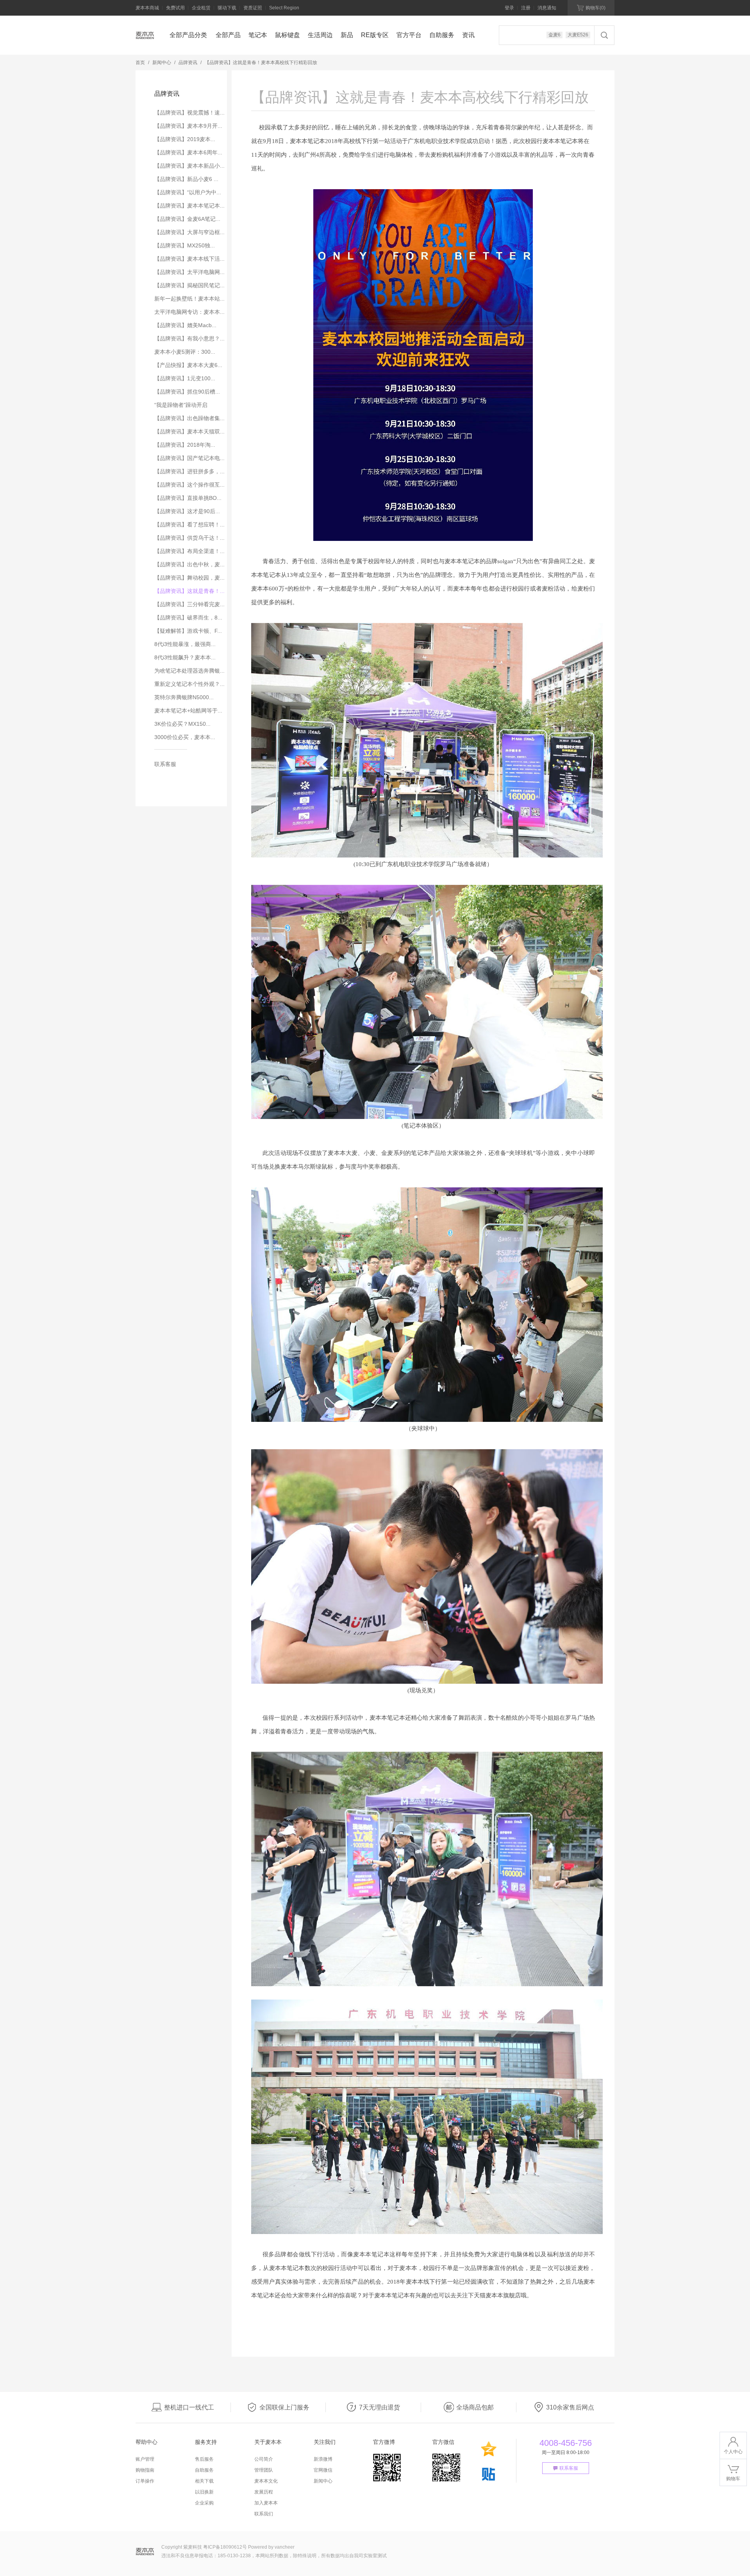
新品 (347, 35)
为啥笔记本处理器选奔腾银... (189, 671)
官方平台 (409, 35)
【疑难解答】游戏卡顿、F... (188, 631)
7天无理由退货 (379, 2407)
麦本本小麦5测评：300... (185, 352)
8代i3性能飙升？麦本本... (185, 657)
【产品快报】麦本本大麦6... (188, 365)
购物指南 (145, 2470)
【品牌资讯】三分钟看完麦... (189, 604)
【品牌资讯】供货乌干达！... (189, 538)
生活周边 (320, 35)
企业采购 (204, 2503)
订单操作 (145, 2481)
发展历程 (264, 2492)
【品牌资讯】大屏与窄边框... (189, 232)
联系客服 (165, 764)
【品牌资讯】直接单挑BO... (188, 498)
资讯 (468, 35)
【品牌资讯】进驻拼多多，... (189, 471)
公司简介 (264, 2459)
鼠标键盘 (287, 35)
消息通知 (547, 8)
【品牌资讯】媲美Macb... (185, 325)
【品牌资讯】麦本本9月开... (188, 126)
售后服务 (204, 2459)
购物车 (596, 8)
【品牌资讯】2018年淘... (185, 445)
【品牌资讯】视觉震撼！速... (189, 113)
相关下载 (204, 2481)
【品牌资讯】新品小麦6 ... (186, 179)
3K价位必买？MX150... (182, 724)
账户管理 (145, 2459)
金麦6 (554, 35)
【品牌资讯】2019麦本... (185, 139)
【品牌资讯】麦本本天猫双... (189, 431)
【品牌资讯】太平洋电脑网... (189, 272)
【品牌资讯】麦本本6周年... (188, 152)
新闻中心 (162, 63)
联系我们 (264, 2514)
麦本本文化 (266, 2481)
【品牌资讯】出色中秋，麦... (189, 564)
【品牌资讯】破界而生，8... (188, 618)
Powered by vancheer (271, 2547)
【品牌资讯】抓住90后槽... (187, 392)
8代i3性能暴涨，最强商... (185, 644)
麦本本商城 (147, 8)
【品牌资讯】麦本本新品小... (189, 166)
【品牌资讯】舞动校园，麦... (189, 578)
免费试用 (175, 8)
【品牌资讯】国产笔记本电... (189, 458)
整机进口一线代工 (189, 2407)
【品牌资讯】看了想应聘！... (189, 525)
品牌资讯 (188, 63)
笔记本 (258, 35)
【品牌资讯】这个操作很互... (189, 485)
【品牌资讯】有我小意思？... (189, 338)
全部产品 (228, 35)
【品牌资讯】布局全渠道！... (189, 551)
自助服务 (442, 35)
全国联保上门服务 (284, 2407)
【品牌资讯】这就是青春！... (189, 591)
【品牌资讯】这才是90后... (187, 511)
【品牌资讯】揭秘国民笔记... (189, 285)
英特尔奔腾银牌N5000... (184, 697)
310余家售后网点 (570, 2407)
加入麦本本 (266, 2503)
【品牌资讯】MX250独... (185, 245)
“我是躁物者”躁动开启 (181, 405)
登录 (509, 8)
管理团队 (264, 2470)
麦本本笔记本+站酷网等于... (188, 711)
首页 (140, 63)
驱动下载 (227, 8)
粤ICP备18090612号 (225, 2547)
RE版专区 (375, 35)
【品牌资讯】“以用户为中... (188, 192)
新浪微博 (323, 2459)
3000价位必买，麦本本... (185, 737)
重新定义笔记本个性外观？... (189, 684)
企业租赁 (201, 8)
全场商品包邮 (475, 2407)
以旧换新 (204, 2492)
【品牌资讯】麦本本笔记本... (189, 206)
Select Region (284, 8)
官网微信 (323, 2470)
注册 (526, 8)
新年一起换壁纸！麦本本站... (189, 299)
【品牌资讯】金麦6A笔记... (187, 219)
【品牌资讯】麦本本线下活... (189, 259)
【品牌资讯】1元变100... (185, 378)
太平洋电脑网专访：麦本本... (189, 312)
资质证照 (253, 8)
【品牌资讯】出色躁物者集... (189, 418)
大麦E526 (578, 35)
